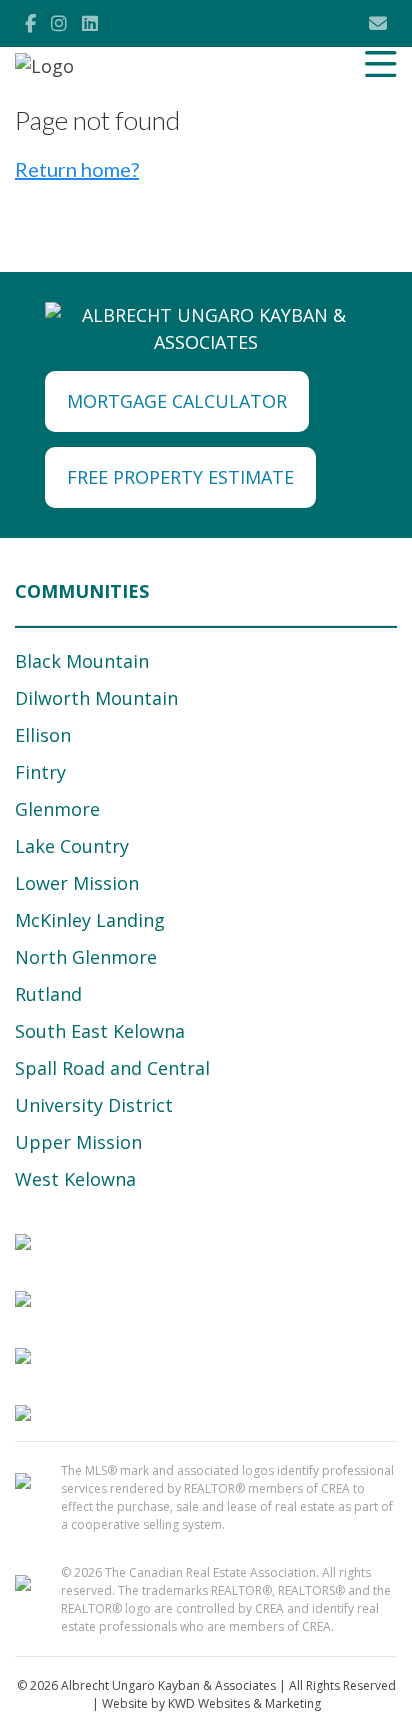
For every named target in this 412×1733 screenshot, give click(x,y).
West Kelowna (75, 1179)
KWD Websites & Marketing (244, 1703)
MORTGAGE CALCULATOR (177, 401)
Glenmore (57, 809)
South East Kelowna (100, 1031)
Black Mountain (82, 661)
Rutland (48, 994)
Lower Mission (77, 883)
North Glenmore (86, 957)
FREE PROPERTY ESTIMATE (180, 477)
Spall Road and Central (112, 1068)
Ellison (43, 735)
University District (94, 1105)
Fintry (40, 772)
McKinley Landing (90, 920)
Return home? (77, 169)
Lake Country (72, 846)
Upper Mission (78, 1142)
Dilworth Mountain (96, 698)
